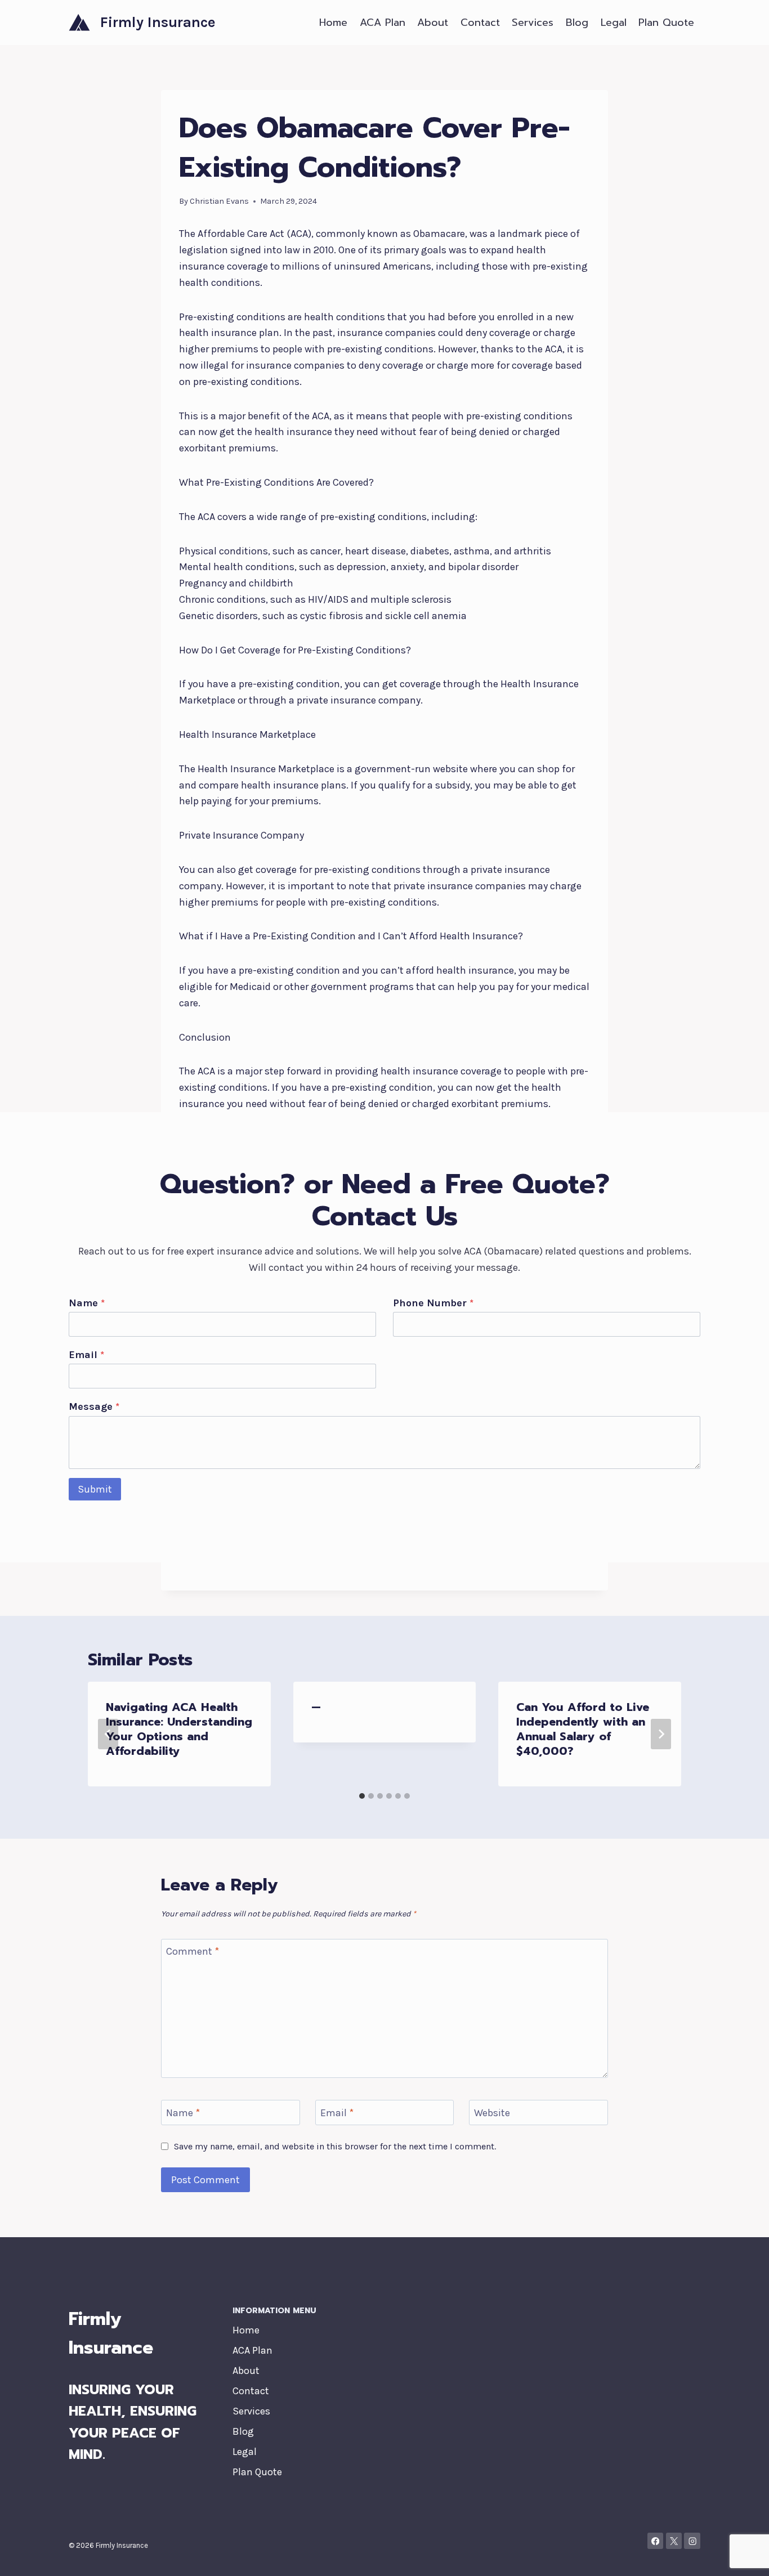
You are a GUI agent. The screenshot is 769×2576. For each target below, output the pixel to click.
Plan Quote (666, 23)
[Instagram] (692, 2541)
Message (94, 1406)
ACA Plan (383, 23)
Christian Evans (219, 201)
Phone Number (433, 1303)
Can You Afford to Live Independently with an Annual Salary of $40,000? (583, 1729)
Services (533, 23)
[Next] (661, 1734)
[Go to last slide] (108, 1734)
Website (492, 2113)
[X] (674, 2541)
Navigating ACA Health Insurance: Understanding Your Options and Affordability (179, 1729)
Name (87, 1303)
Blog (577, 23)
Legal (614, 23)
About (433, 23)
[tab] (362, 1796)
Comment (193, 1951)
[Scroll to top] (743, 2556)
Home (333, 23)
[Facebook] (656, 2541)
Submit (95, 1489)
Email (86, 1355)
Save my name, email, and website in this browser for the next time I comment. (335, 2146)
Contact (480, 23)
